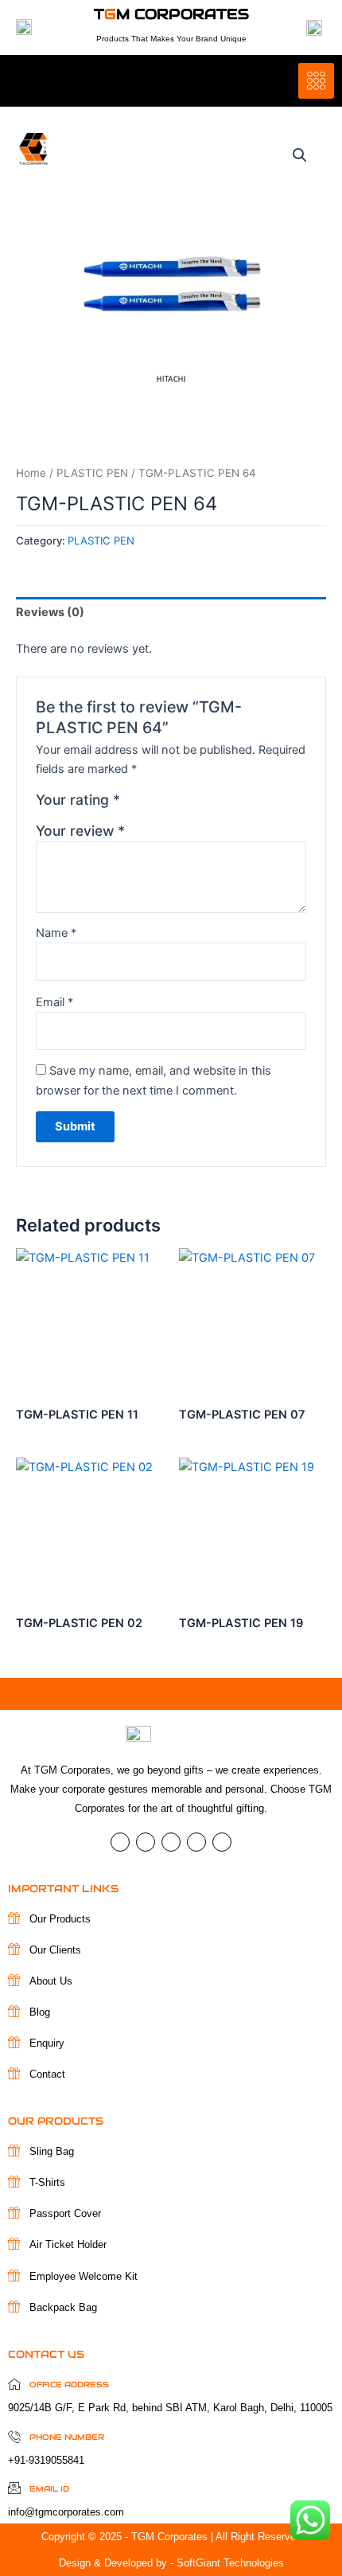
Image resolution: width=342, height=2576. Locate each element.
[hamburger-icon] (316, 81)
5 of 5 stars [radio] (203, 804)
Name (56, 933)
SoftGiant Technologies (230, 2563)
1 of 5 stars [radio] (134, 804)
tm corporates (171, 14)
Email (54, 1002)
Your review (80, 831)
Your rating (78, 800)
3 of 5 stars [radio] (169, 804)
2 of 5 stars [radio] (152, 804)
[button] (300, 155)
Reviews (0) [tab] (50, 612)
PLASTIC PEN (92, 473)
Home (31, 473)
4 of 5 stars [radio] (186, 804)
